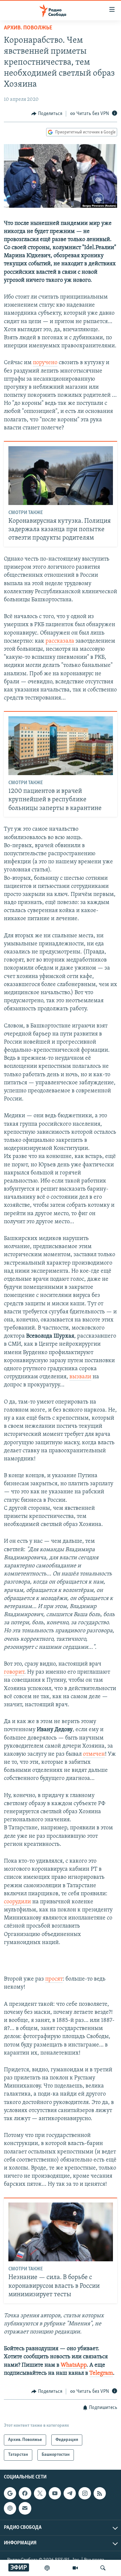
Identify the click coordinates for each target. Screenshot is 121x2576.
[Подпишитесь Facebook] (25, 2493)
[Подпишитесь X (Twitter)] (40, 2493)
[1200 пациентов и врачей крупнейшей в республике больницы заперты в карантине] (61, 746)
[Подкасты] (10, 2508)
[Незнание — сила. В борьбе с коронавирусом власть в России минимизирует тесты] (61, 2232)
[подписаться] (25, 2508)
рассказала (60, 641)
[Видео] (75, 2568)
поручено (45, 363)
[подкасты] (47, 2568)
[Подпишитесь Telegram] (70, 2493)
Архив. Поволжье (28, 28)
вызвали (80, 1377)
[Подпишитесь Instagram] (85, 2493)
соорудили (17, 1902)
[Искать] (103, 2568)
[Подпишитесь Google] (10, 2493)
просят (54, 1979)
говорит (14, 1672)
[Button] (47, 114)
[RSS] (100, 2493)
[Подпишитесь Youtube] (55, 2493)
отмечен (94, 1754)
